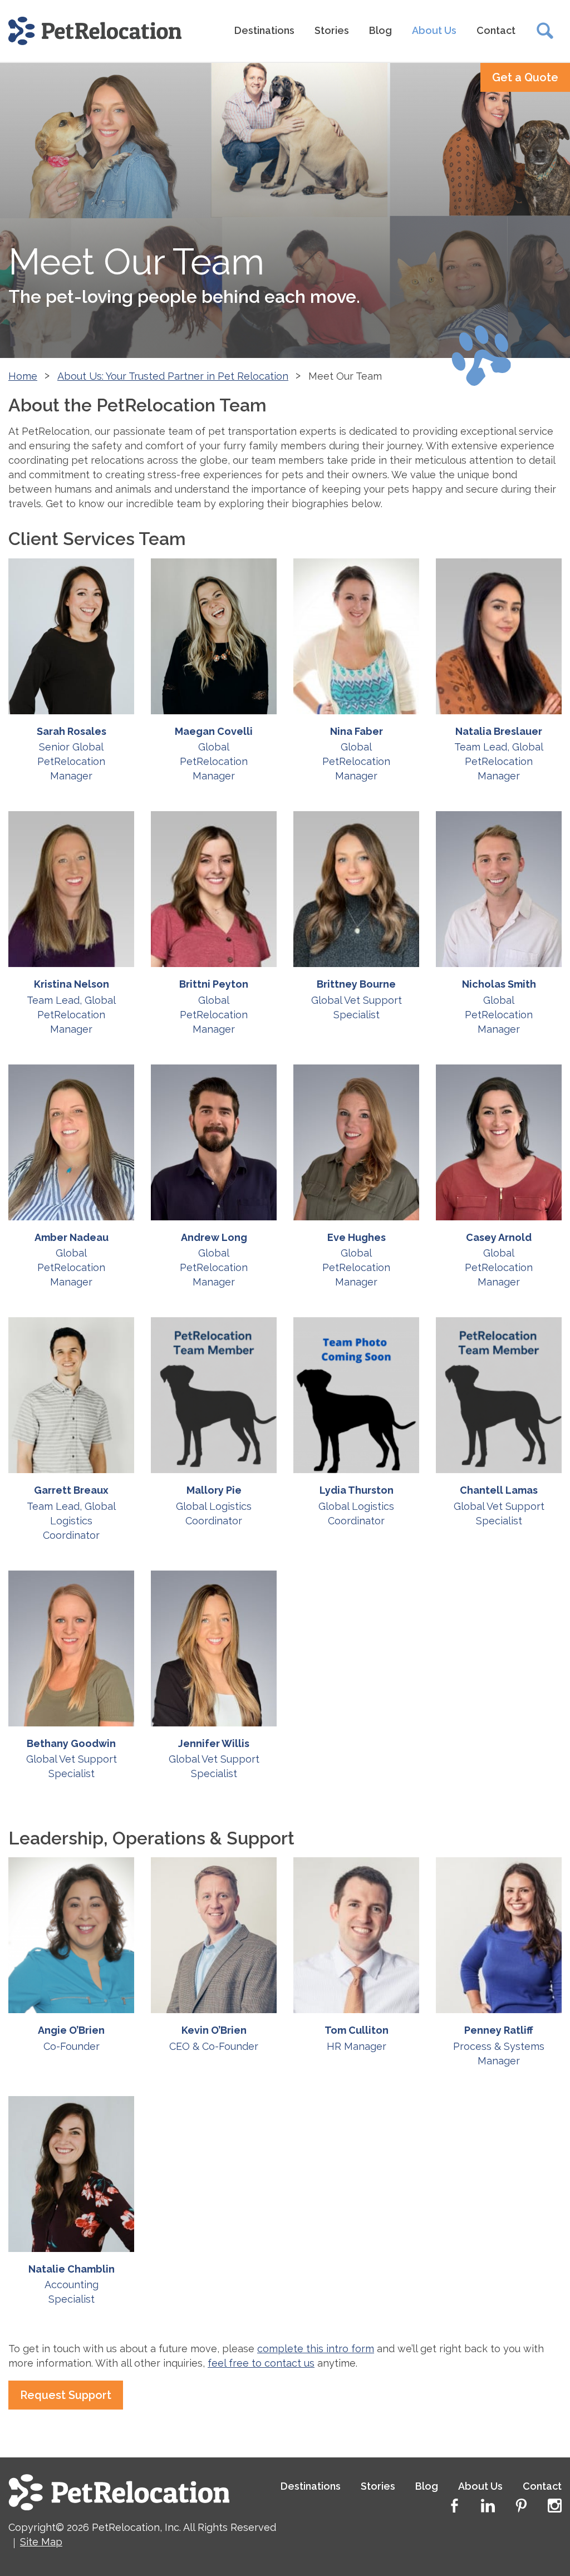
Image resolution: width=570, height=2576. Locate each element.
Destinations (264, 30)
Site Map (41, 2542)
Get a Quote (525, 77)
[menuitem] (264, 31)
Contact (496, 30)
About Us (434, 30)
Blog (380, 30)
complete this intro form (316, 2349)
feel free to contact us (261, 2363)
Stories (332, 30)
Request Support (66, 2395)
